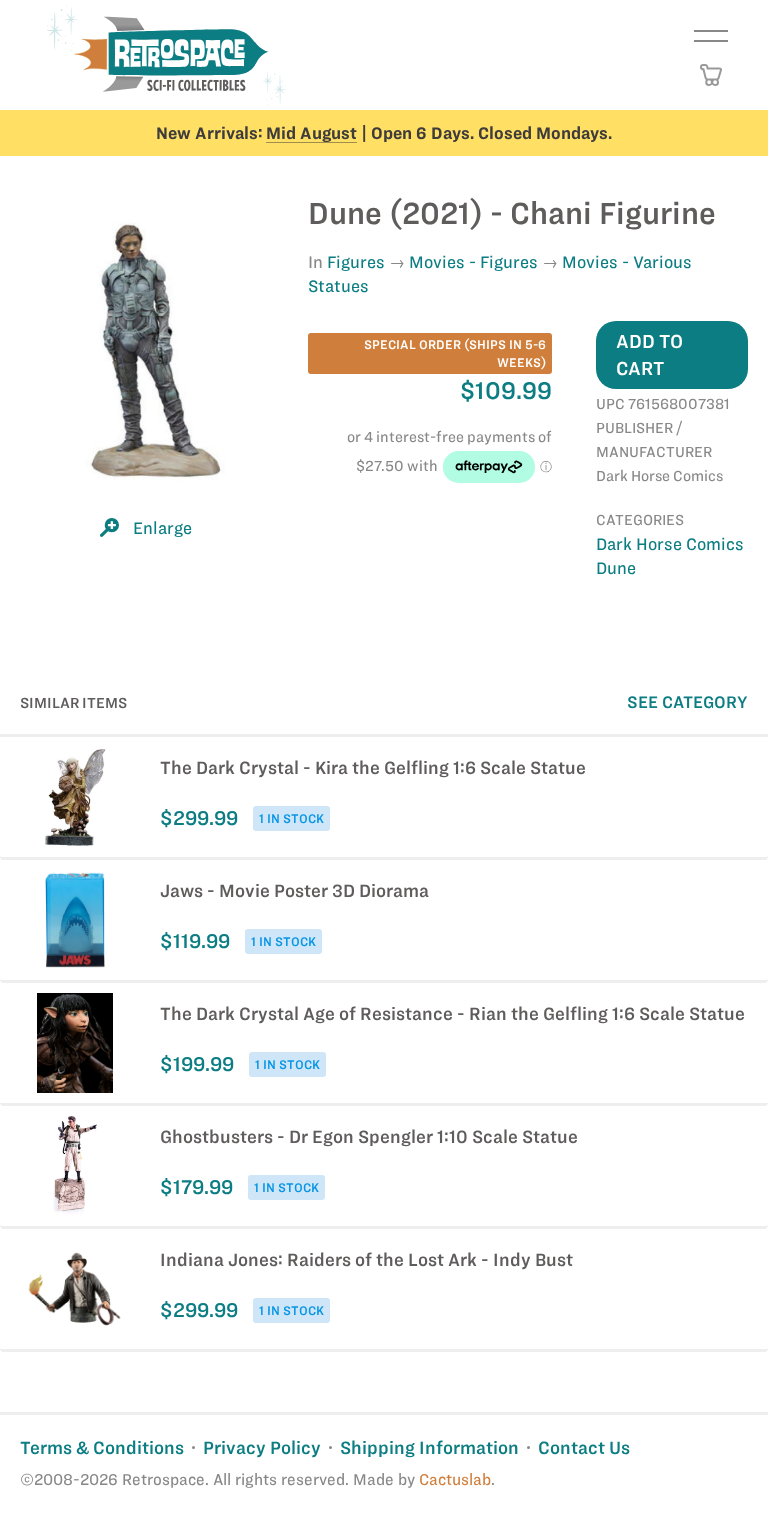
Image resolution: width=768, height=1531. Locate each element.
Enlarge (162, 528)
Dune (616, 568)
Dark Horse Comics (670, 544)
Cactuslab (455, 1479)
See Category (687, 702)
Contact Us (584, 1447)
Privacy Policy (262, 1447)
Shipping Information (429, 1447)
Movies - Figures (473, 262)
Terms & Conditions (102, 1447)
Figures (356, 262)
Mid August (311, 133)
